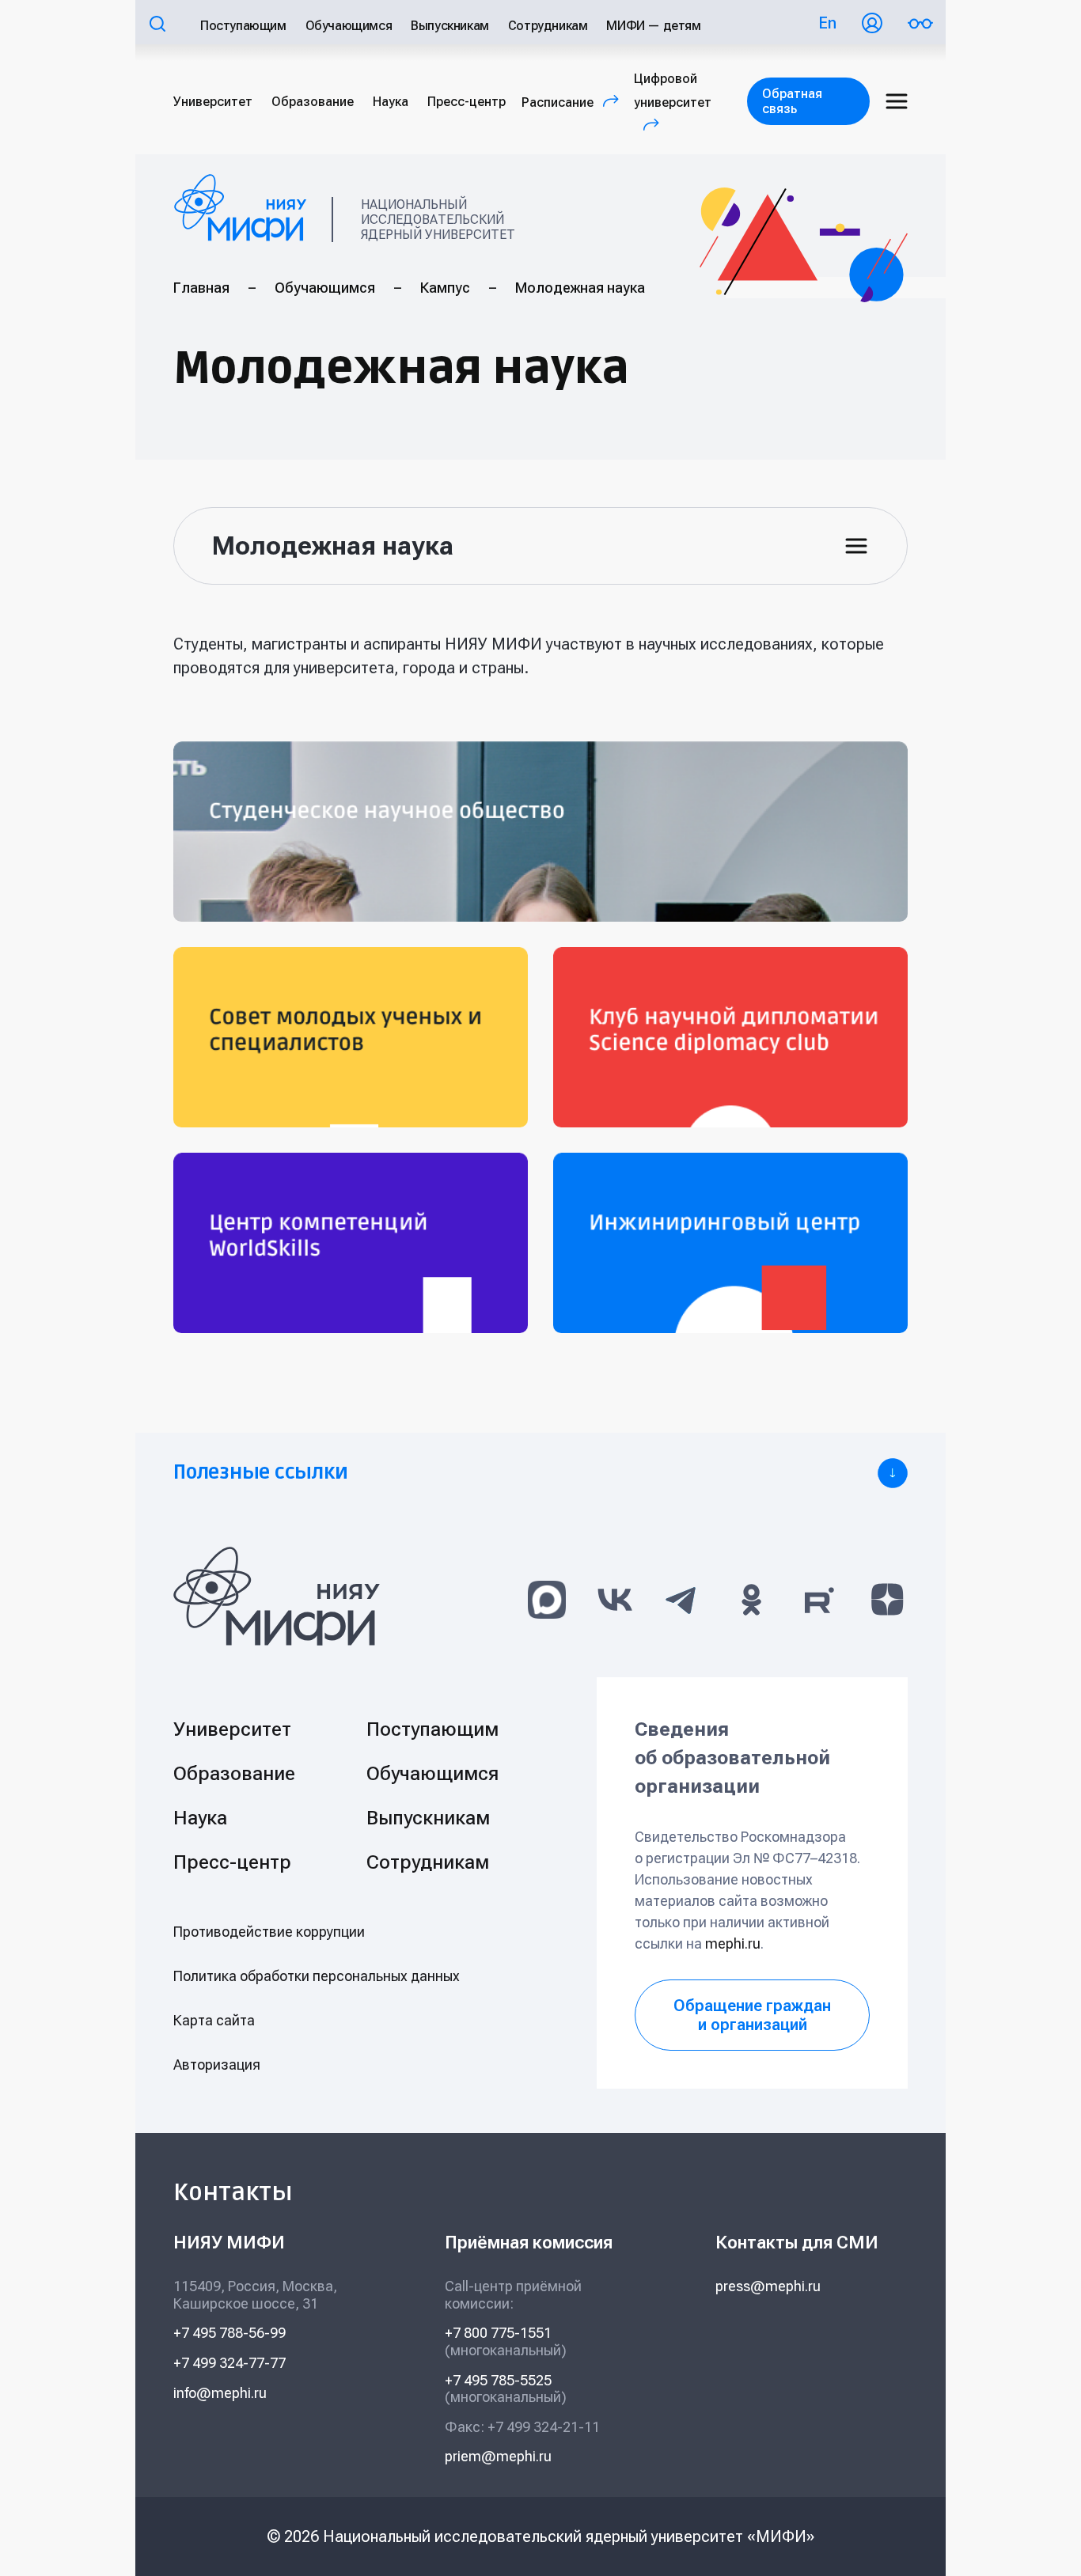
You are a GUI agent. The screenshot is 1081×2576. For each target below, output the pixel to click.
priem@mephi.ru (498, 2456)
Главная (201, 288)
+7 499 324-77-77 (229, 2363)
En (827, 23)
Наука (391, 102)
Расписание (574, 102)
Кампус (445, 288)
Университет (213, 102)
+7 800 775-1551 (498, 2333)
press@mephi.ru (768, 2286)
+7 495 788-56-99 (229, 2333)
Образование (313, 102)
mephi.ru (733, 1943)
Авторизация (217, 2065)
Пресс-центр (467, 102)
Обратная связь (792, 101)
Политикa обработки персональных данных (317, 1976)
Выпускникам (450, 26)
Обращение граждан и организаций (752, 2015)
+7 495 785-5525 (498, 2380)
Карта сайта (214, 2020)
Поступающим (243, 26)
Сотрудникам (548, 26)
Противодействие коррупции (269, 1932)
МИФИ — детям (653, 26)
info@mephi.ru (220, 2393)
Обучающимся (349, 26)
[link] (540, 1473)
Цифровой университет (673, 102)
